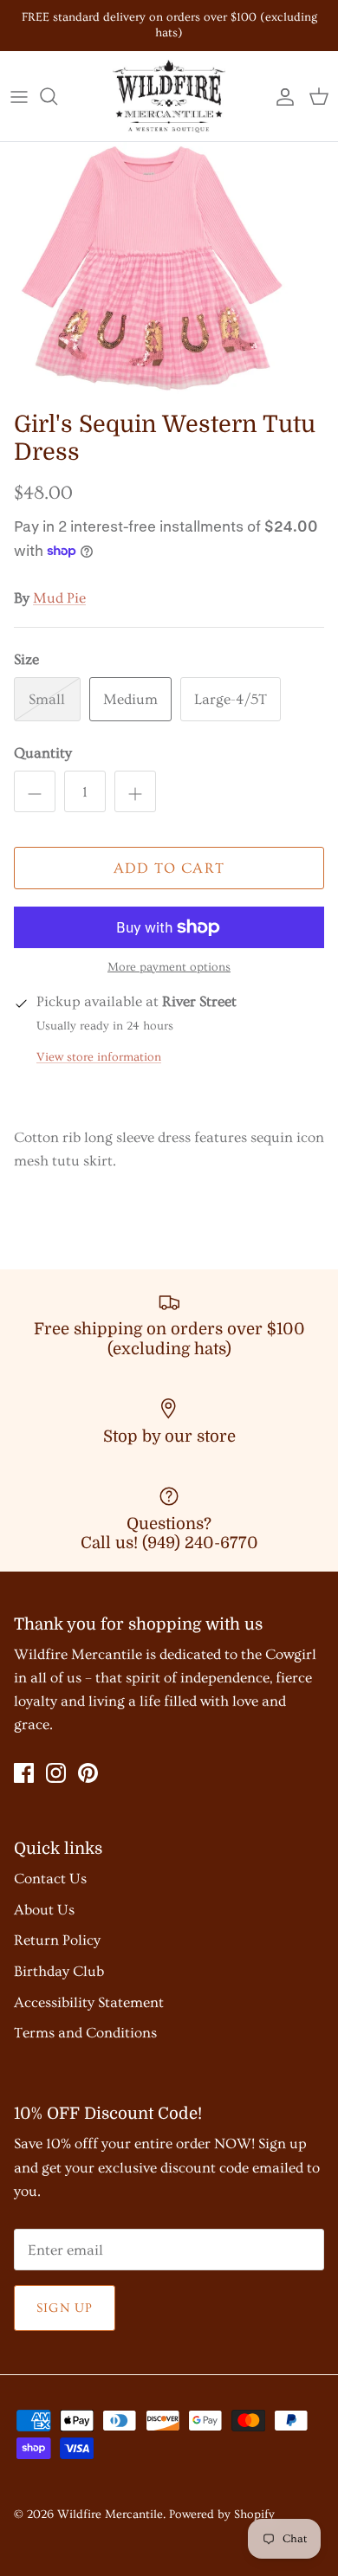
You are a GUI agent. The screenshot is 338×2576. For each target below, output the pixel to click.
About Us (44, 1910)
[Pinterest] (88, 1773)
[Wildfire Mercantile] (169, 96)
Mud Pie (59, 598)
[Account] (281, 96)
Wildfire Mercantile (110, 2515)
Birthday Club (59, 1971)
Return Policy (57, 1940)
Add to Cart (169, 868)
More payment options (169, 967)
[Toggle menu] (19, 96)
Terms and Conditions (85, 2033)
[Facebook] (24, 1773)
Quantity (43, 753)
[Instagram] (56, 1773)
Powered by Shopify (222, 2515)
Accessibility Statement (89, 2002)
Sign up (65, 2308)
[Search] (57, 96)
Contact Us (50, 1879)
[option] (169, 272)
